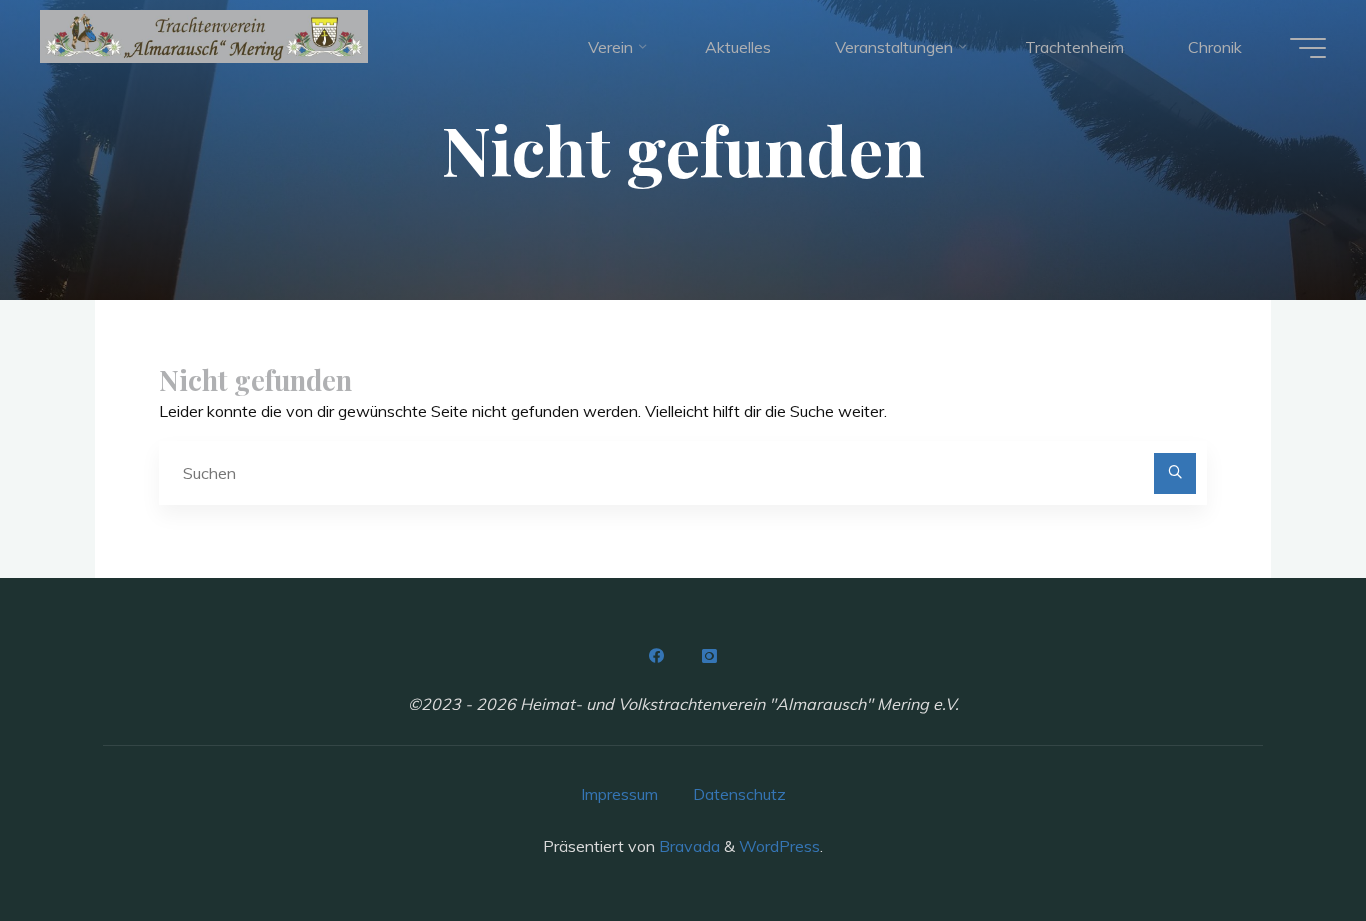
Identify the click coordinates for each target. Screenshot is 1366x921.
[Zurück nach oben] (1288, 843)
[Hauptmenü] (1308, 48)
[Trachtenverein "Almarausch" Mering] (204, 36)
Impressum (619, 794)
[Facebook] (657, 656)
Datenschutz (739, 794)
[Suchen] (1175, 474)
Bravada (687, 846)
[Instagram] (709, 656)
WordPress (779, 846)
